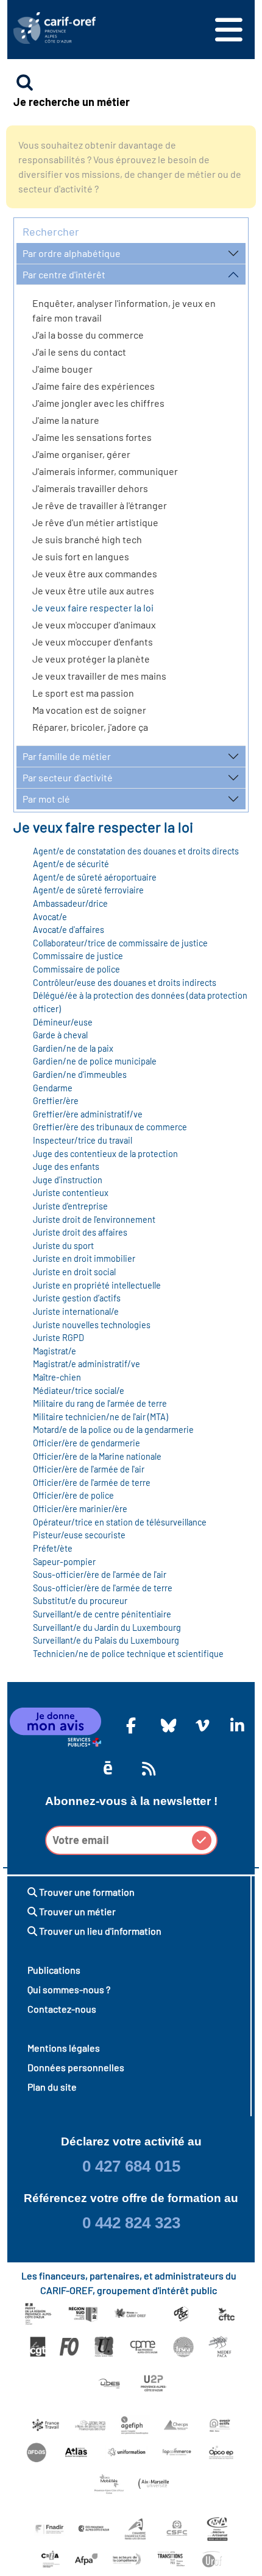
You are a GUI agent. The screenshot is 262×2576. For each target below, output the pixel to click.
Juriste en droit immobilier (84, 1258)
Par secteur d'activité (68, 777)
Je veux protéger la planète (91, 659)
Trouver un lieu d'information (99, 1931)
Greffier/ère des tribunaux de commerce (110, 1127)
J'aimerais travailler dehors (90, 488)
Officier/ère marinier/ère (80, 1509)
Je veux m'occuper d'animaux (94, 625)
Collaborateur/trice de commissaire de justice (120, 943)
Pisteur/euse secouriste (79, 1535)
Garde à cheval (60, 1035)
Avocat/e (50, 917)
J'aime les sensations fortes (92, 437)
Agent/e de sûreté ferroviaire (88, 890)
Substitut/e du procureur (80, 1601)
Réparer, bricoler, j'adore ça (90, 727)
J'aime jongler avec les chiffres (98, 403)
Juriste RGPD (58, 1338)
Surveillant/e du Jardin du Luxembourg (107, 1628)
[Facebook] (131, 1725)
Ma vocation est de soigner (89, 710)
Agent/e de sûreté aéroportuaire (95, 877)
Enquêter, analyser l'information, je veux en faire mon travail (124, 310)
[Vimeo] (200, 1725)
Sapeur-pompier (64, 1562)
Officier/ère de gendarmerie (87, 1443)
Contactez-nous (62, 2009)
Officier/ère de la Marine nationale (97, 1456)
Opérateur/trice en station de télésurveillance (120, 1522)
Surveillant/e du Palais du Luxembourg (106, 1640)
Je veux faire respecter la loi (93, 607)
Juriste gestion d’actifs (77, 1298)
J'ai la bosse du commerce (88, 335)
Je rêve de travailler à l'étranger (100, 505)
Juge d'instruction (68, 1180)
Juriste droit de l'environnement (94, 1219)
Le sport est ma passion (83, 693)
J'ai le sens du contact (79, 352)
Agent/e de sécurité (71, 864)
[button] (202, 1840)
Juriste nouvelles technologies (92, 1325)
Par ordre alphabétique (72, 253)
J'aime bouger (62, 369)
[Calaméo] (108, 1768)
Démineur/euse (63, 1022)
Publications (54, 1970)
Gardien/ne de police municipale (95, 1061)
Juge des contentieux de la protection (105, 1154)
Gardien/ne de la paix (73, 1048)
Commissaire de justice (78, 956)
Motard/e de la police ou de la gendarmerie (113, 1430)
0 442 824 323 (131, 2223)
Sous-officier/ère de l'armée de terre (103, 1588)
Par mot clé (46, 799)
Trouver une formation (86, 1892)
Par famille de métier (67, 756)
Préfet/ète (53, 1548)
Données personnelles (76, 2067)
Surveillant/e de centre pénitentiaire (102, 1614)
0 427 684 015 (131, 2166)
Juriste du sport (63, 1246)
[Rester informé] (147, 1768)
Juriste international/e (76, 1311)
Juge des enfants (66, 1167)
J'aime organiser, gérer (81, 454)
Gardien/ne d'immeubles (80, 1075)
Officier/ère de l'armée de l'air (89, 1469)
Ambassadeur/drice (70, 903)
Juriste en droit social (74, 1272)
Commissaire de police (76, 969)
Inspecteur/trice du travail (83, 1140)
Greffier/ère (56, 1101)
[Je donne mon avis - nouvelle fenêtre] (55, 1727)
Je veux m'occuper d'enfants (93, 642)
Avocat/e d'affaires (69, 930)
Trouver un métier (76, 1911)
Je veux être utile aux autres (93, 590)
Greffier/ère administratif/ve (88, 1114)
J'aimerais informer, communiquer (105, 471)
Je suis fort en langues (81, 556)
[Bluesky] (166, 1725)
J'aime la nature (66, 420)
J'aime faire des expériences (94, 386)
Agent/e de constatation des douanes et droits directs (136, 851)
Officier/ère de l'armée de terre (92, 1483)
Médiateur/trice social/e (79, 1391)
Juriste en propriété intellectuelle (97, 1285)
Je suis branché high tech (87, 539)
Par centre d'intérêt (64, 274)
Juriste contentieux (71, 1193)
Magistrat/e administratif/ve (87, 1364)
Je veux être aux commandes (95, 573)
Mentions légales (64, 2048)
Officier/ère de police (73, 1495)
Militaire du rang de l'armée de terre (100, 1403)
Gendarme (53, 1088)
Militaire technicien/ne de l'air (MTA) (101, 1417)
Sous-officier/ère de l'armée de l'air (100, 1575)
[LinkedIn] (235, 1725)
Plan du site (52, 2087)
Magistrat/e (55, 1351)
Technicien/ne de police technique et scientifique (128, 1654)
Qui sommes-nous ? (69, 1989)
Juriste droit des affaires (80, 1232)
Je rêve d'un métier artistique (95, 522)
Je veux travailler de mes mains (99, 676)
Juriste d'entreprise (70, 1206)
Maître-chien (57, 1377)
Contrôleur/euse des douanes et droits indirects (125, 983)
